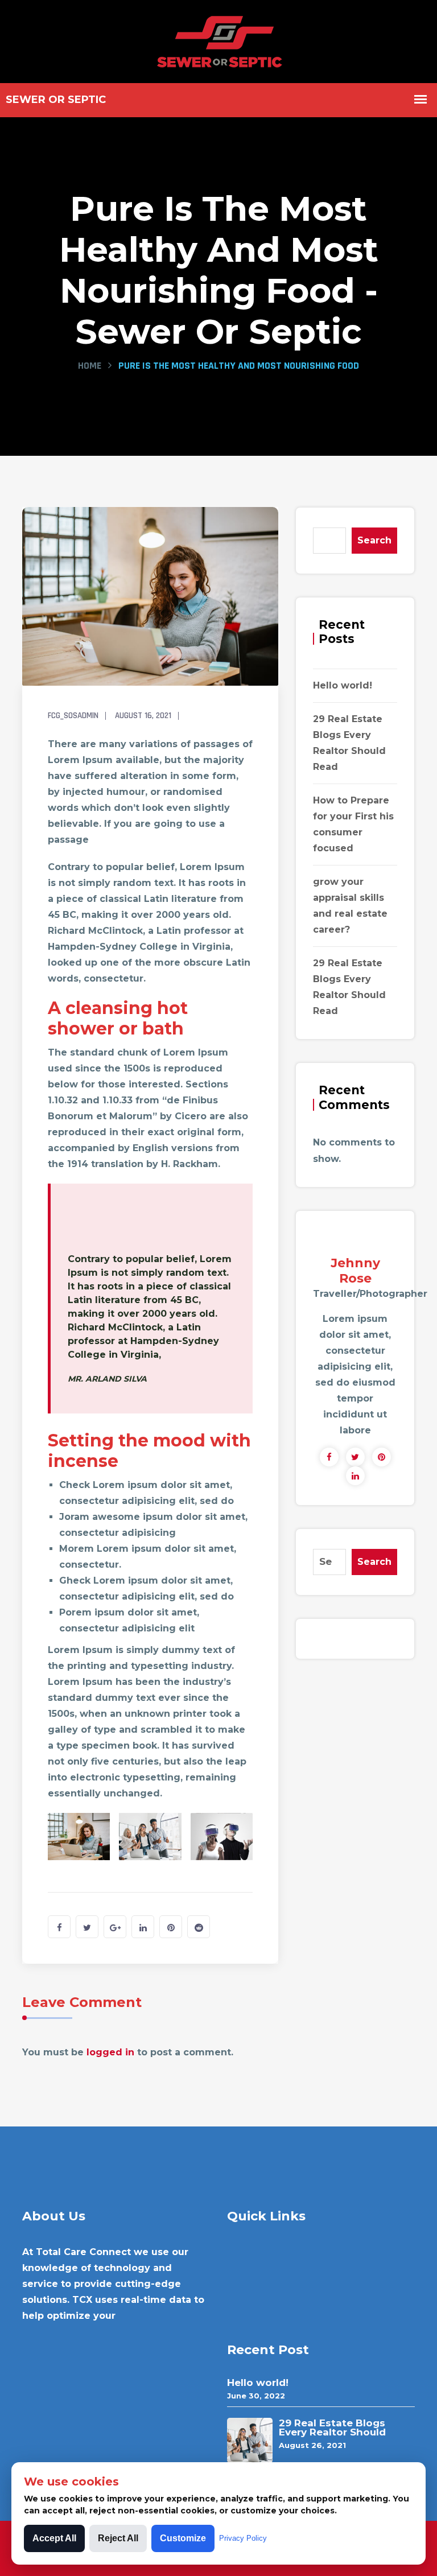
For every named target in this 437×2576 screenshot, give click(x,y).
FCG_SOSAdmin (73, 716)
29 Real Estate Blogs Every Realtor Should (332, 2427)
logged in (110, 2052)
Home (90, 366)
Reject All (118, 2538)
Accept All (54, 2538)
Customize (183, 2538)
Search (374, 540)
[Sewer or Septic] (219, 40)
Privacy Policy (243, 2538)
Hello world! (343, 685)
